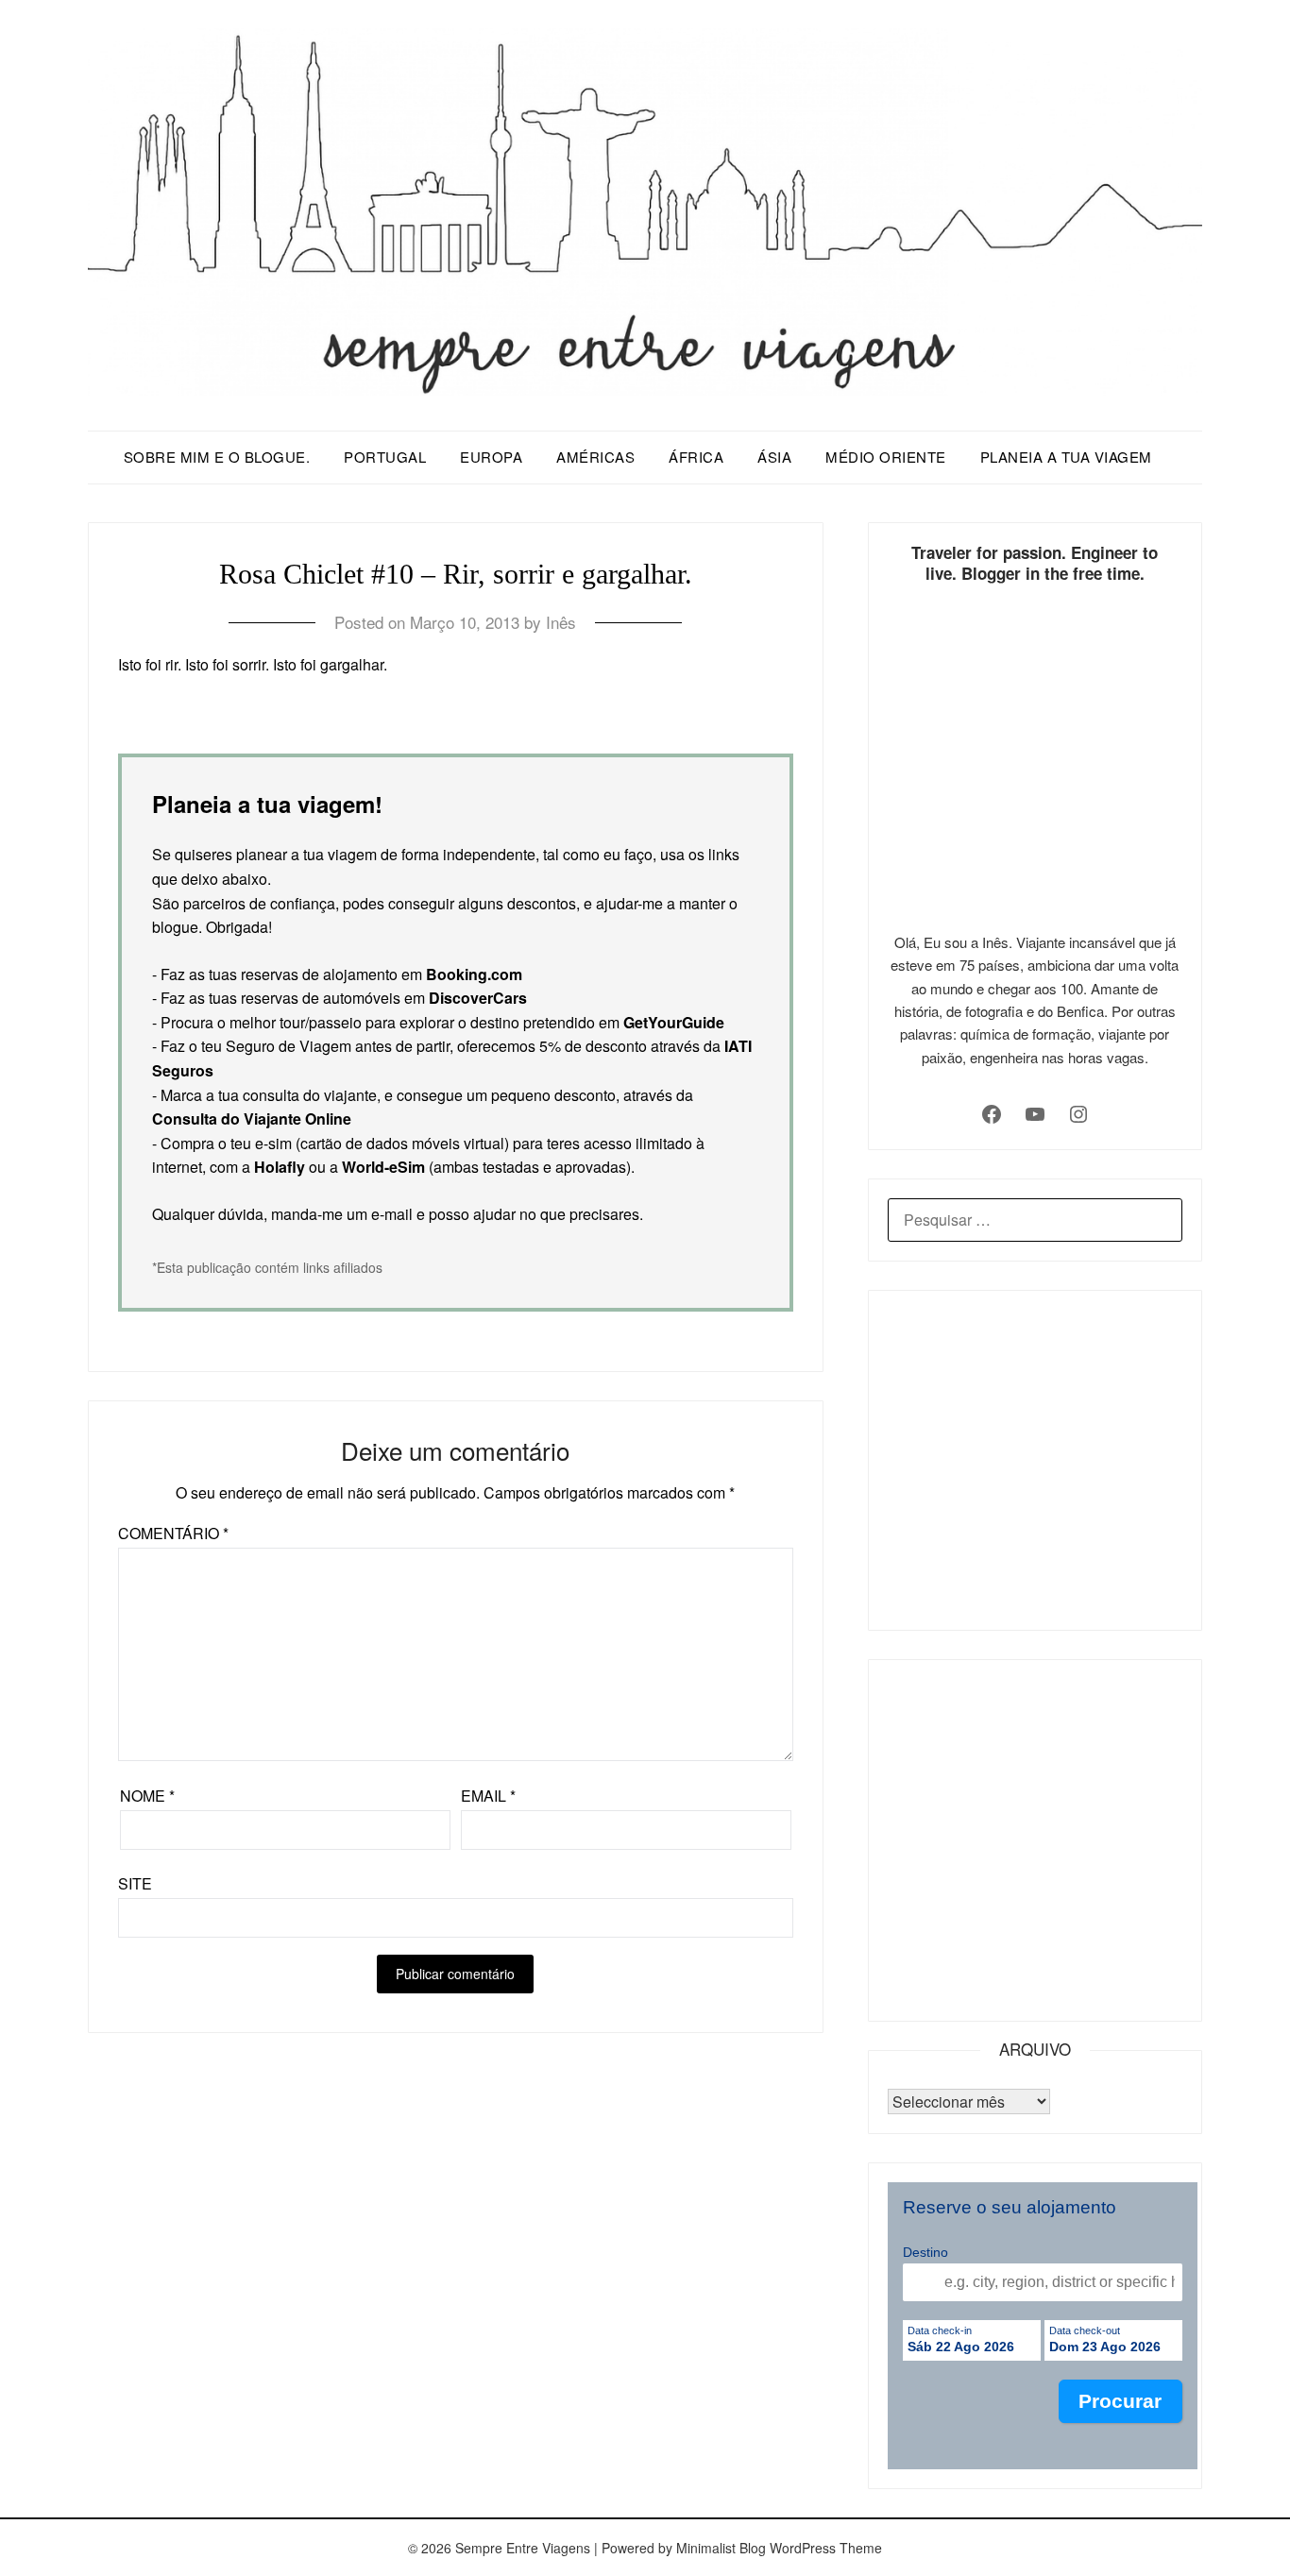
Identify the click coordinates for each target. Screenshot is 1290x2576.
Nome (147, 1796)
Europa (491, 457)
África (696, 457)
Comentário (173, 1533)
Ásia (774, 457)
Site (135, 1883)
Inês (561, 622)
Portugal (385, 457)
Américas (595, 457)
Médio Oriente (886, 457)
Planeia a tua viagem (1066, 457)
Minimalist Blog (721, 2548)
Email (488, 1796)
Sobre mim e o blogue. (217, 457)
